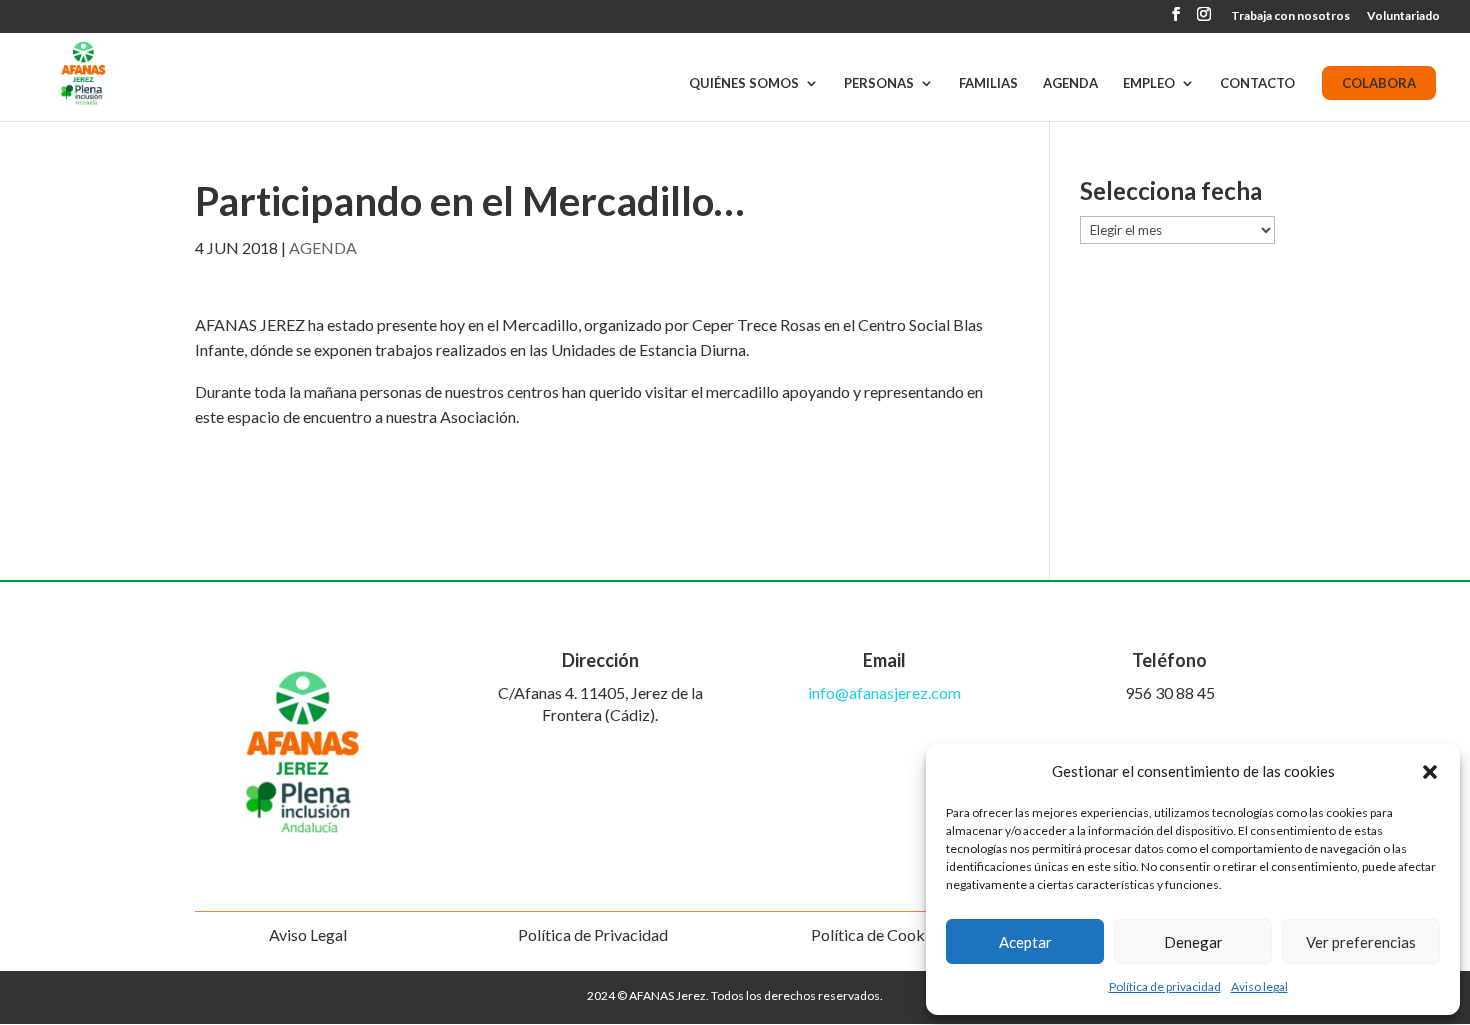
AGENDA (1070, 83)
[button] (1430, 772)
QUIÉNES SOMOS (744, 83)
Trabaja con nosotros (1290, 16)
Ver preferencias (1361, 942)
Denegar (1193, 942)
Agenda (323, 247)
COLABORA (1379, 83)
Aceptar (1025, 942)
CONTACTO (1257, 83)
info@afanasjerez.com (884, 692)
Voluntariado (1403, 16)
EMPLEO (1149, 83)
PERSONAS (879, 83)
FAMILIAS (988, 83)
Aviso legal (1259, 986)
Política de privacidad (1165, 986)
